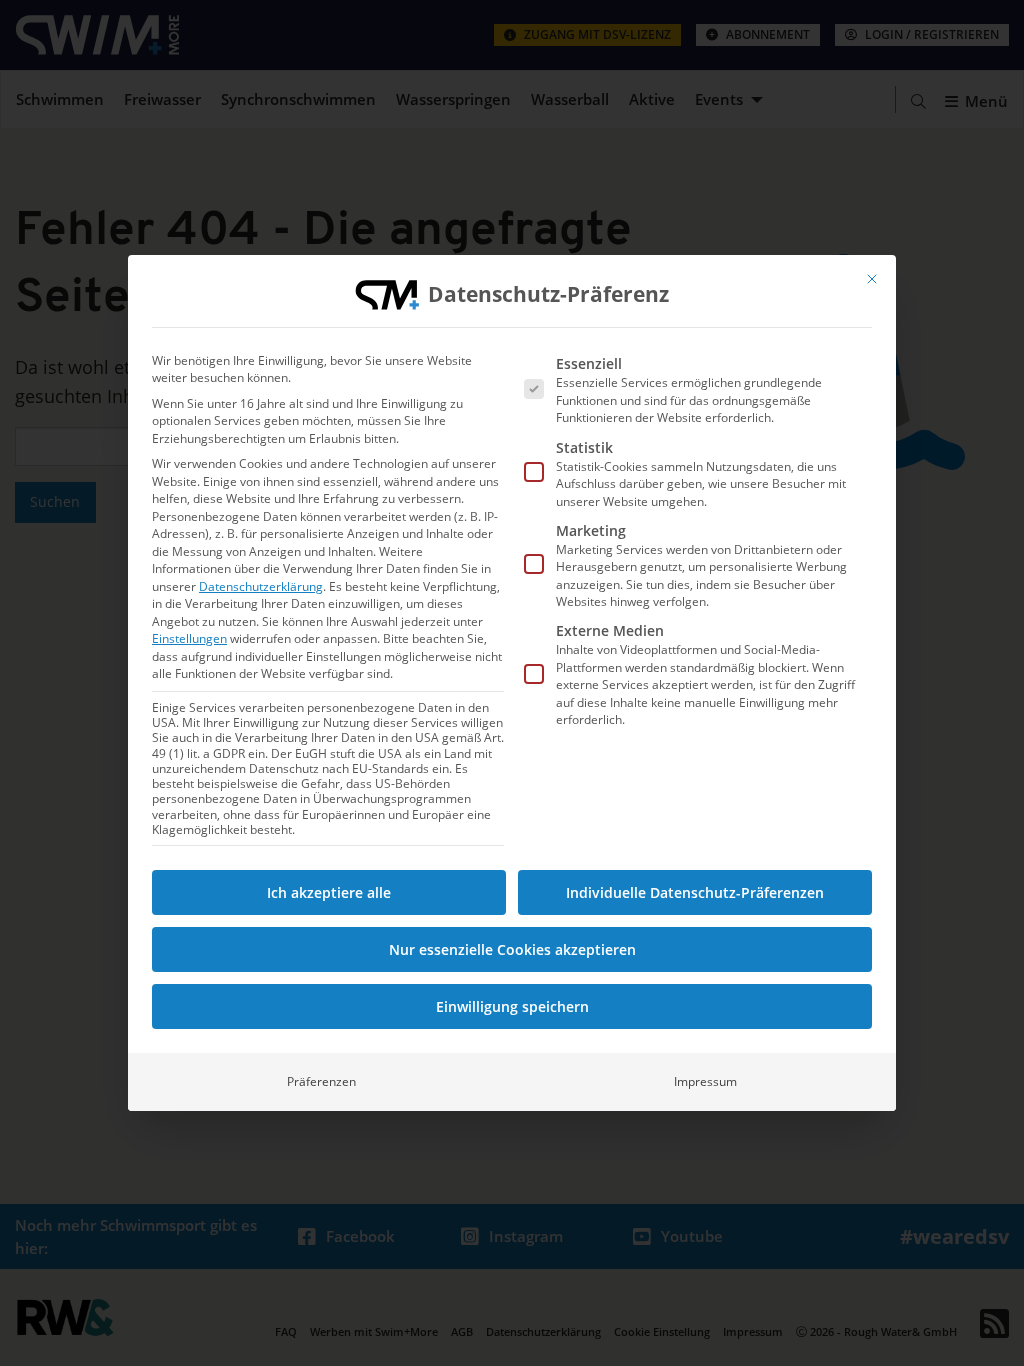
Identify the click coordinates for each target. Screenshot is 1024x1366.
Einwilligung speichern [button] (512, 1006)
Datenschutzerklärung (261, 586)
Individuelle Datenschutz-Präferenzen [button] (695, 892)
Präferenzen (321, 1081)
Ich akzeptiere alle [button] (329, 892)
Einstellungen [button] (189, 638)
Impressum (705, 1081)
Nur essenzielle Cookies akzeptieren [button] (512, 949)
